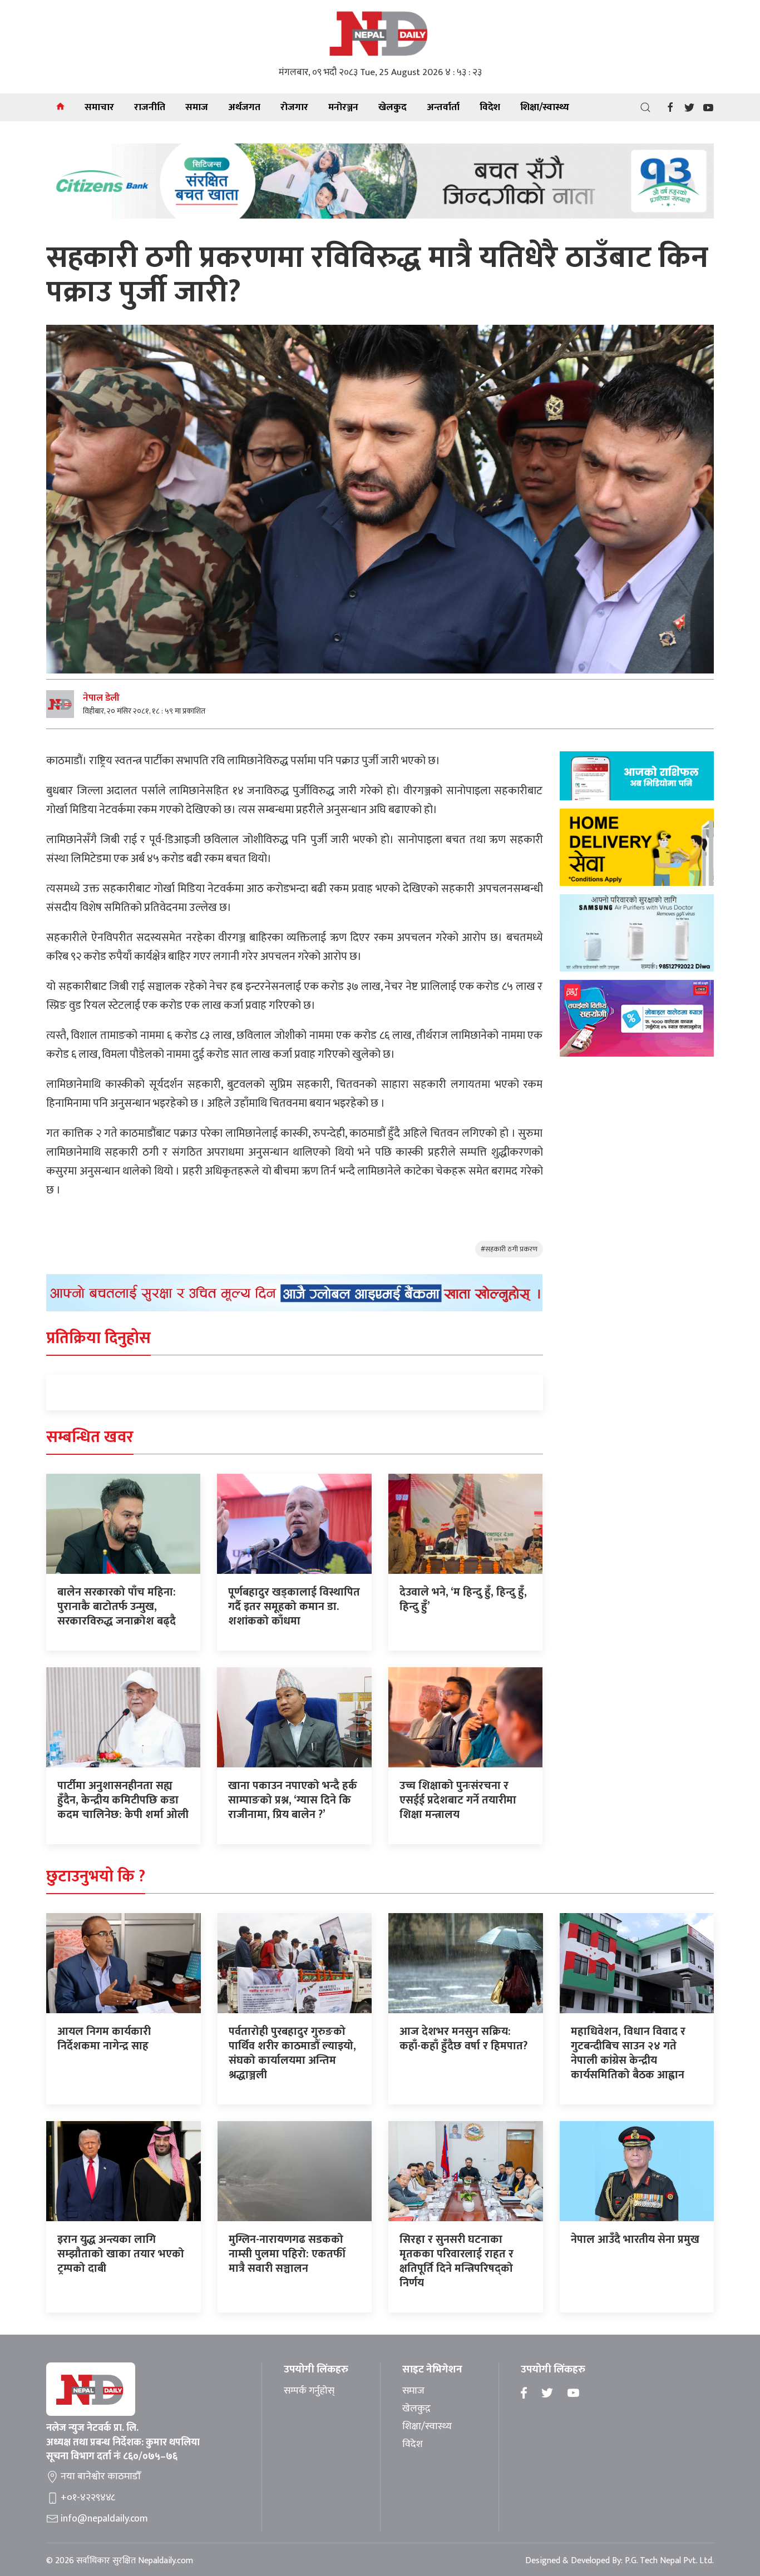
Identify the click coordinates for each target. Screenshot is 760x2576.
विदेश (490, 107)
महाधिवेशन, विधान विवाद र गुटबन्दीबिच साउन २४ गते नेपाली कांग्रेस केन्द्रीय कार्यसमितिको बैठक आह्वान (628, 2053)
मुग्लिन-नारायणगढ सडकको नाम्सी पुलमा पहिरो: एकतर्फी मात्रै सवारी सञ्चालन (287, 2254)
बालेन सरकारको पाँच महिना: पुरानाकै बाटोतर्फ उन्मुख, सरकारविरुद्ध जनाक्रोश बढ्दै (117, 1607)
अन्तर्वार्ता (443, 107)
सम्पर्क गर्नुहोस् (309, 2391)
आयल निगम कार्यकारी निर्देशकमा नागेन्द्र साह (104, 2039)
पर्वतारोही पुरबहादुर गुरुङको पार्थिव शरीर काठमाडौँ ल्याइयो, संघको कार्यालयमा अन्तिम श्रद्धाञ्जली (292, 2053)
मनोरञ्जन (343, 107)
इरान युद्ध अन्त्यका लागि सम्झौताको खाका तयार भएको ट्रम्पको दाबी (121, 2254)
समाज (197, 107)
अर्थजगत (244, 107)
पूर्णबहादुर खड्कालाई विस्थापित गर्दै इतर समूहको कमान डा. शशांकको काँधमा (294, 1607)
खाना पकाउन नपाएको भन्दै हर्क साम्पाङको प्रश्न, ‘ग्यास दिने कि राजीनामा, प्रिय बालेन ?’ (293, 1800)
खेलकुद (393, 107)
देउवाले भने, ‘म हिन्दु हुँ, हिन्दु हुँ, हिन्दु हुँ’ (463, 1599)
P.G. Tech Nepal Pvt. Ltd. (669, 2561)
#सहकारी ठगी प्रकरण (509, 1249)
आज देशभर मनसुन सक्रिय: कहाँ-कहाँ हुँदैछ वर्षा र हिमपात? (463, 2039)
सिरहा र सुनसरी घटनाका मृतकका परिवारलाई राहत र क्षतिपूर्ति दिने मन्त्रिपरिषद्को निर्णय (457, 2261)
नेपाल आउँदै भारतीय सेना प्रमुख (635, 2240)
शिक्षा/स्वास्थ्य (545, 107)
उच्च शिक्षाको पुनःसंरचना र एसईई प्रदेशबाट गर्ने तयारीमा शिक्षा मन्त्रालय (458, 1800)
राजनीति (150, 107)
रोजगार (294, 107)
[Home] (60, 107)
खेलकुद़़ (416, 2409)
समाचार (99, 107)
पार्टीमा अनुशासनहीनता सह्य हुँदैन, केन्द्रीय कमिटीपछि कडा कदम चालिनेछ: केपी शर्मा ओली (123, 1800)
